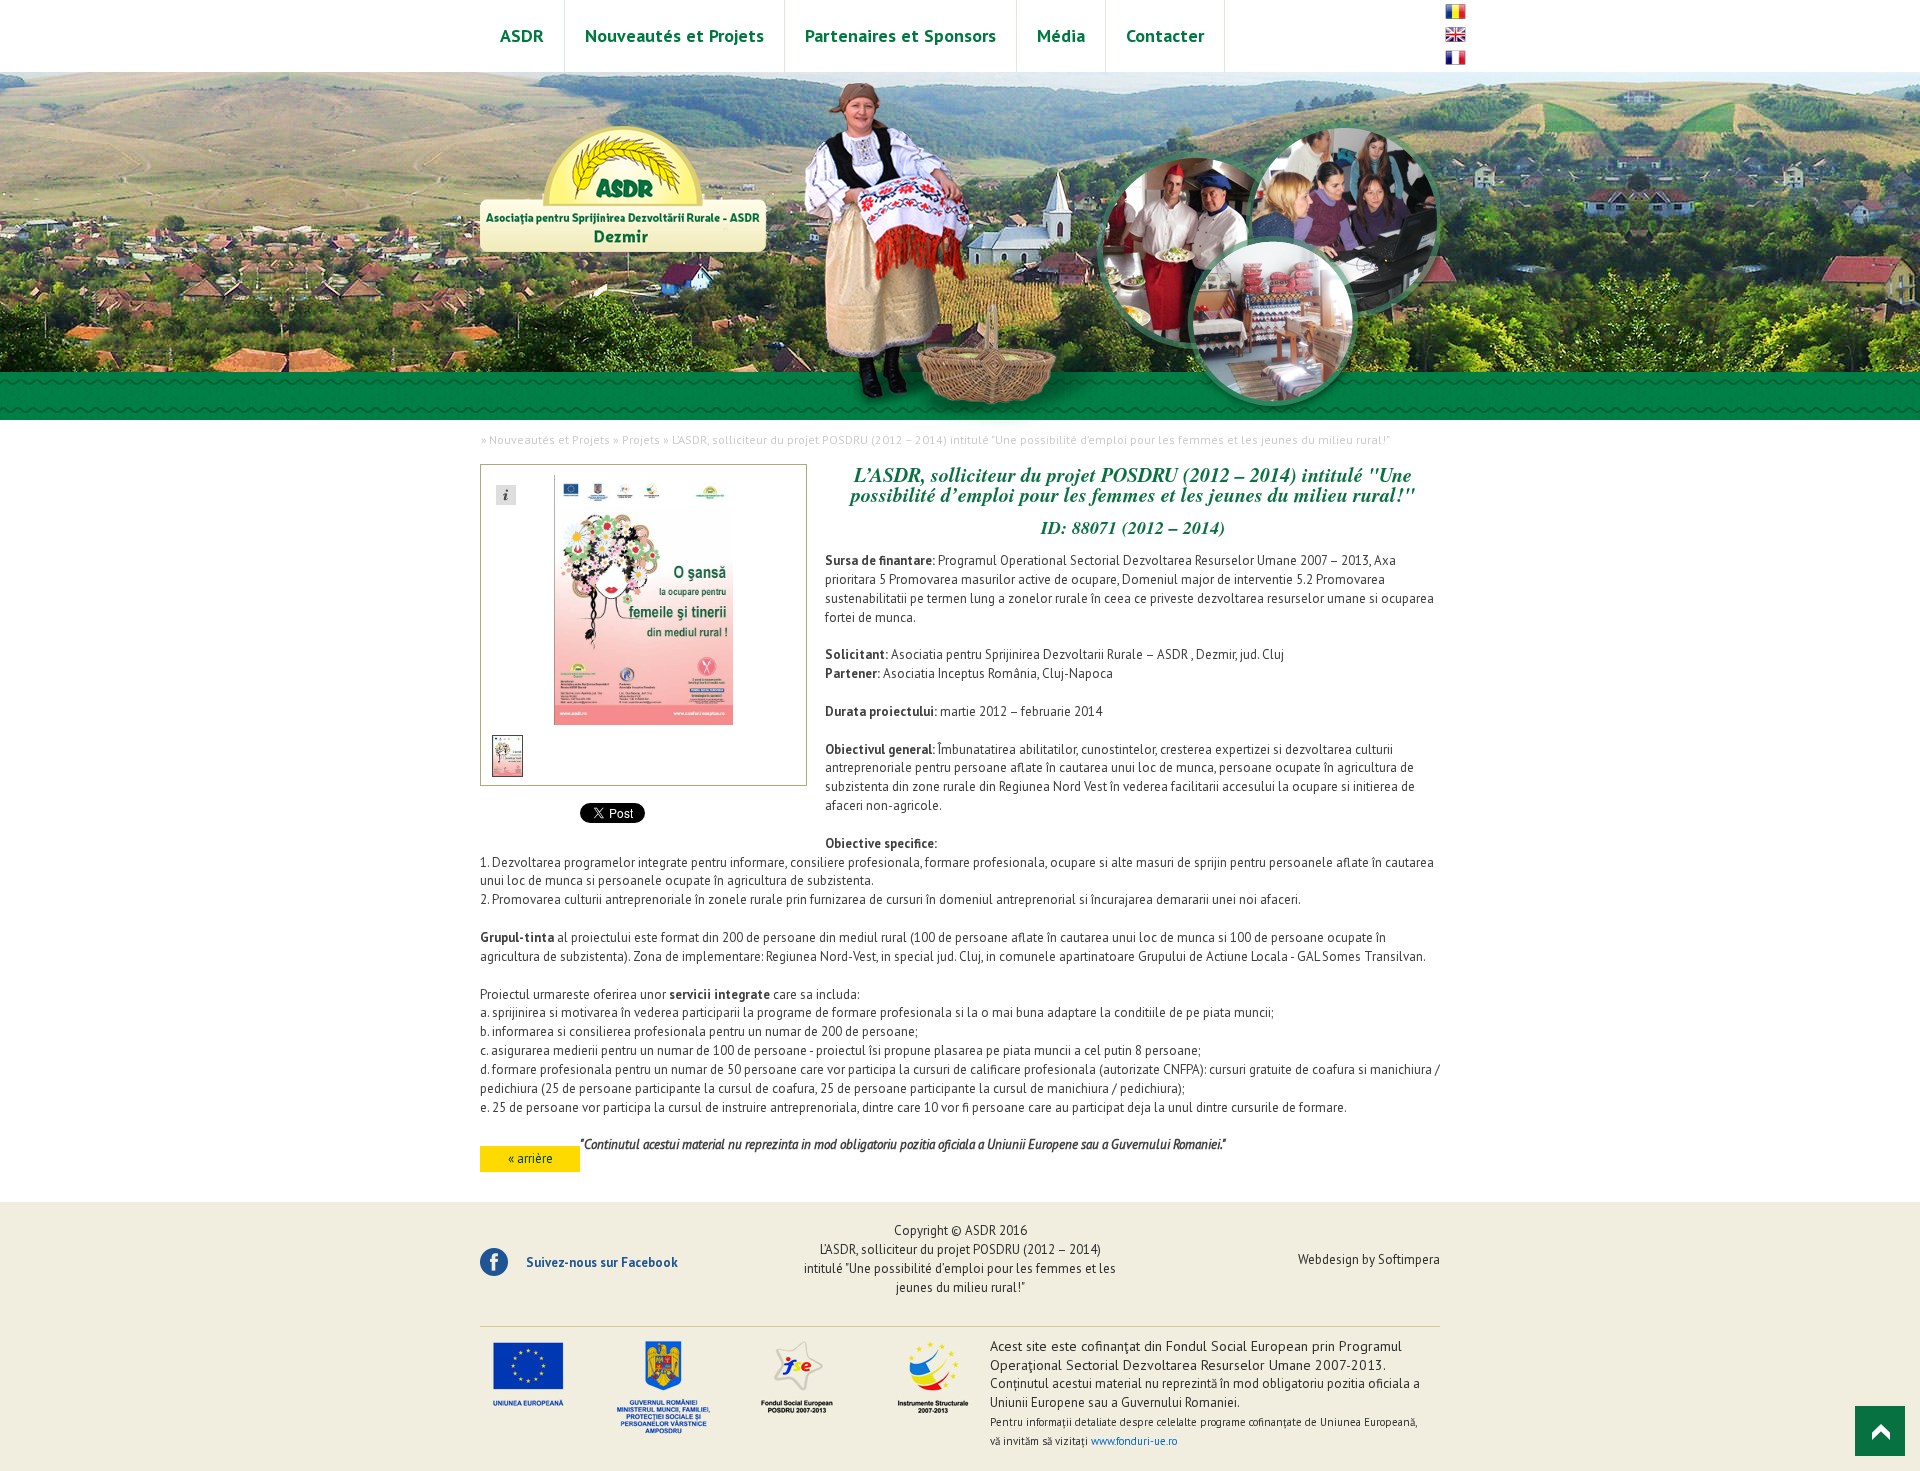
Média (1061, 35)
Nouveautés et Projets (674, 35)
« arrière (530, 1158)
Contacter (1165, 35)
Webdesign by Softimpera (1369, 1259)
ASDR (522, 35)
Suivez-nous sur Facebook (602, 1262)
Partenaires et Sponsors (900, 35)
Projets (641, 439)
